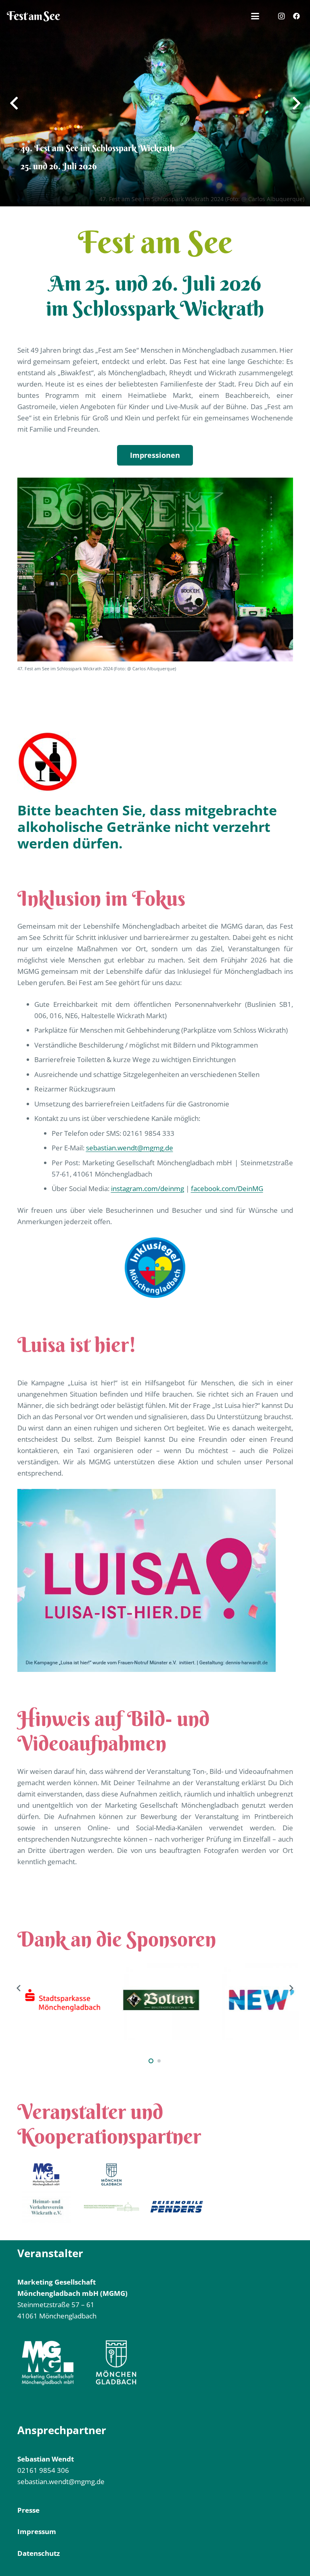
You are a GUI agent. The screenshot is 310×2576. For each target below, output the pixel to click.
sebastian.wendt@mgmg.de (130, 1148)
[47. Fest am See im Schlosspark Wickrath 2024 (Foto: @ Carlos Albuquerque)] (155, 569)
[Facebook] (296, 16)
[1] (46, 2175)
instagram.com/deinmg (148, 1188)
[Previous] (19, 1988)
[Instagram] (281, 16)
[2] (111, 2175)
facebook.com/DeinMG (227, 1188)
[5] (177, 2207)
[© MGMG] (34, 16)
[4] (46, 2207)
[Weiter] (291, 1988)
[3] (111, 2207)
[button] (255, 16)
